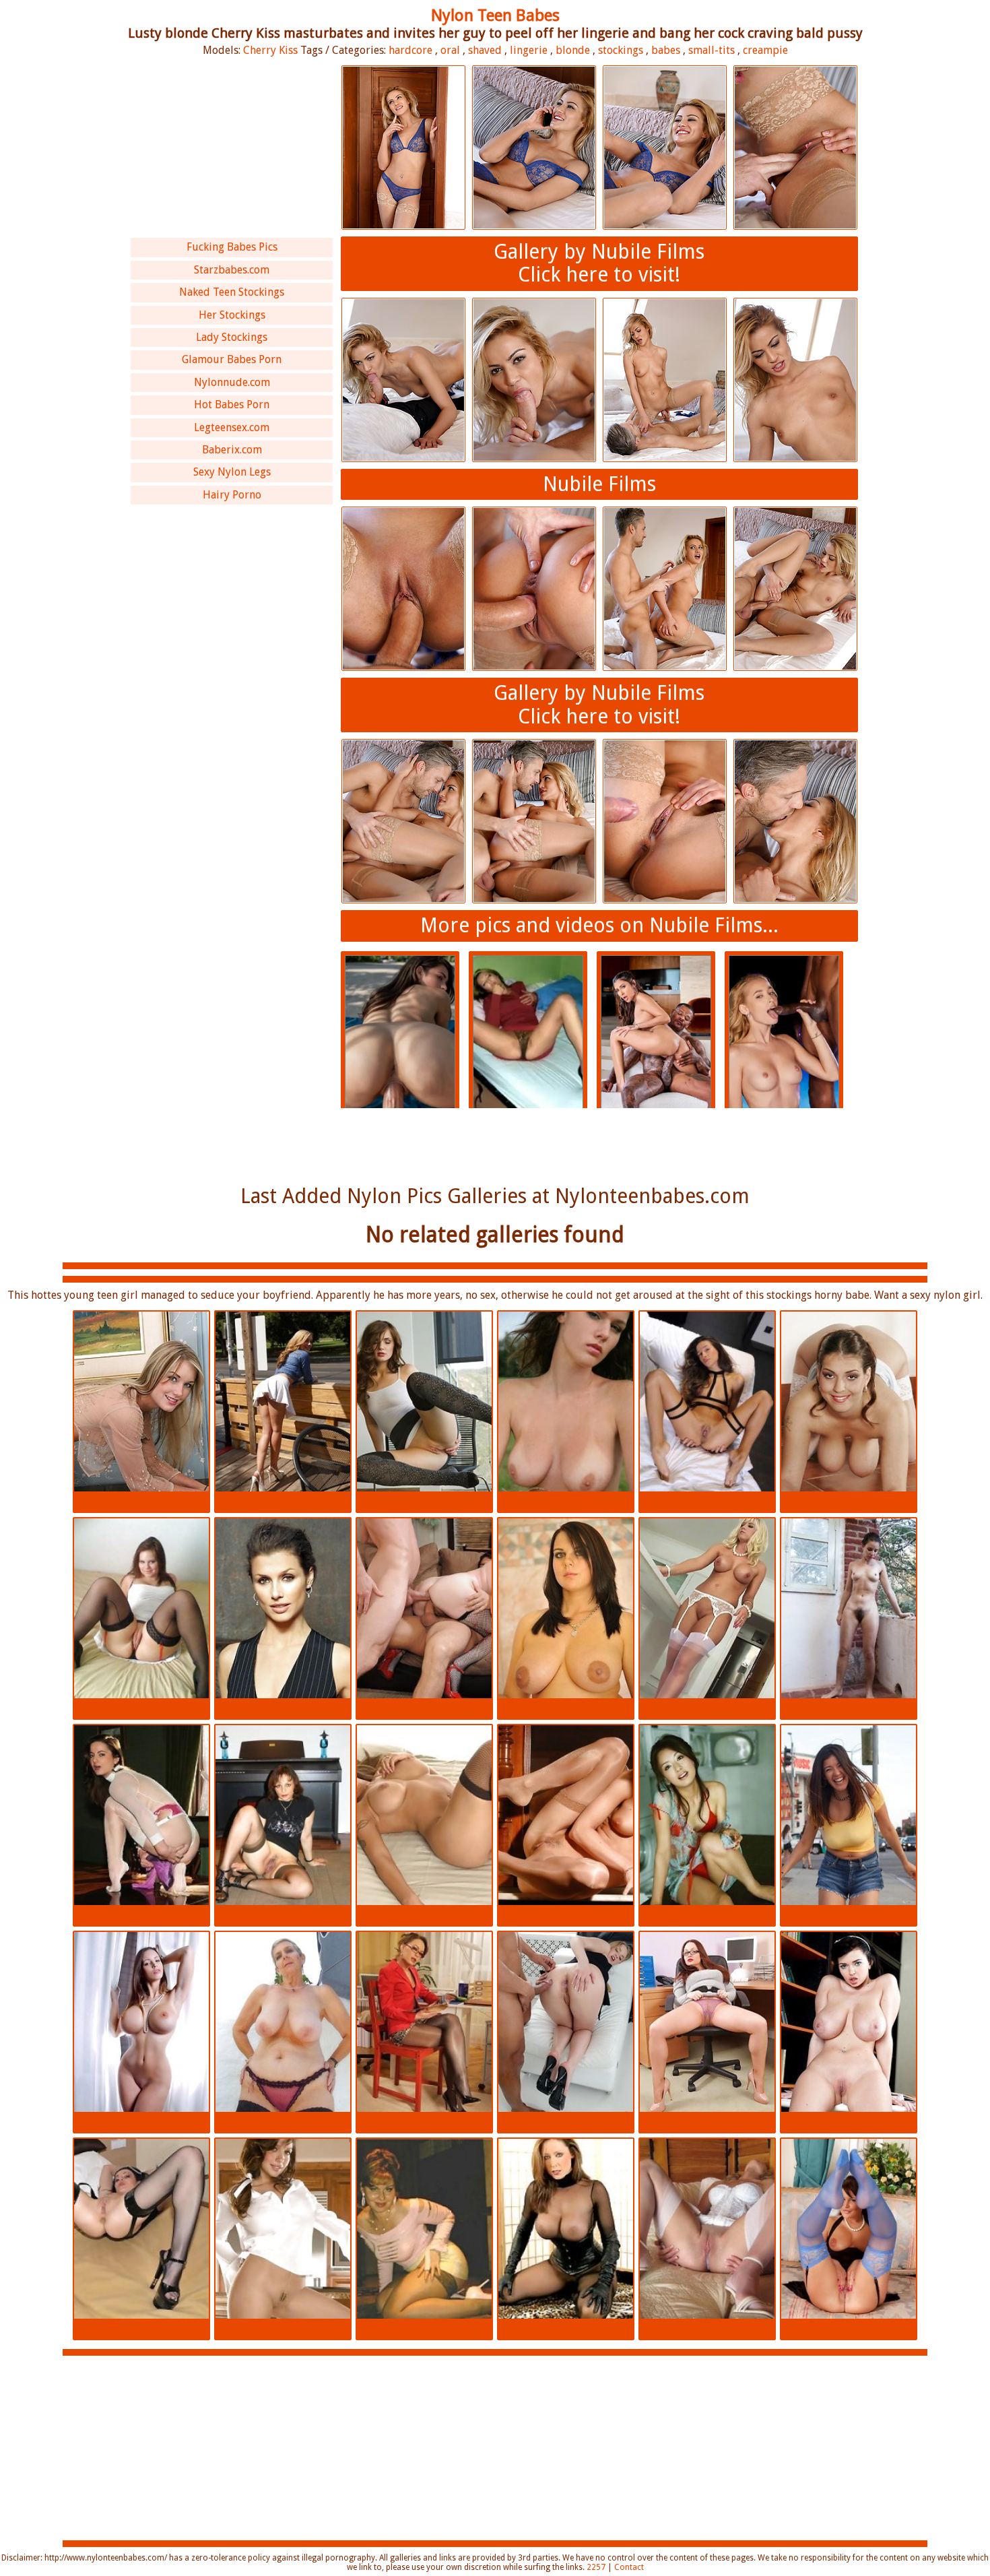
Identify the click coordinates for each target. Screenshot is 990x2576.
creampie (765, 50)
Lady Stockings (232, 337)
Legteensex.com (232, 427)
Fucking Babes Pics (232, 247)
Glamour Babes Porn (232, 359)
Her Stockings (232, 315)
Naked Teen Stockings (232, 292)
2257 (596, 2567)
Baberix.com (232, 450)
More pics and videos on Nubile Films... (599, 925)
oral (450, 50)
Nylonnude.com (232, 382)
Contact (629, 2567)
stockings (621, 50)
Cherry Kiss (270, 50)
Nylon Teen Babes (495, 15)
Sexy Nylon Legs (232, 472)
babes (666, 50)
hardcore (410, 50)
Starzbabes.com (232, 270)
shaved (485, 50)
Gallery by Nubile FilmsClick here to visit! (599, 263)
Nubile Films (599, 484)
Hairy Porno (232, 495)
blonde (573, 50)
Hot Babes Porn (232, 405)
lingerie (529, 50)
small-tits (712, 50)
